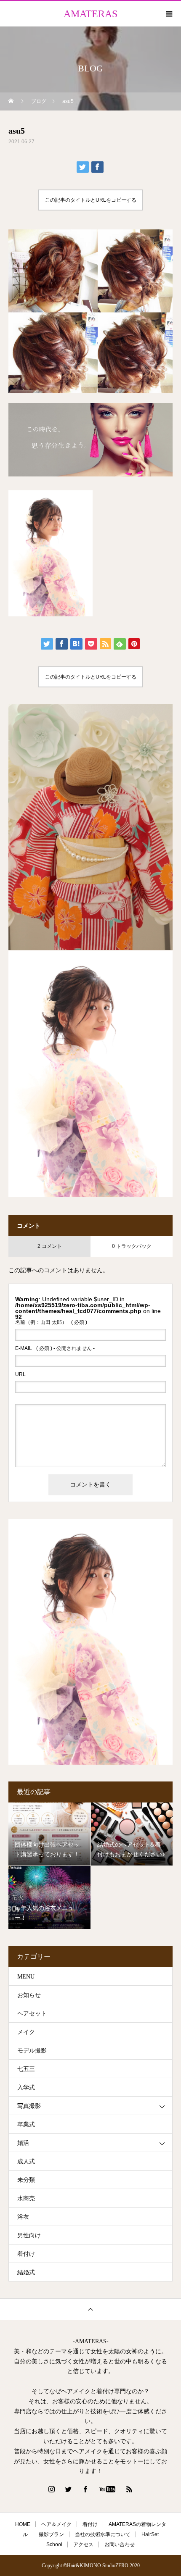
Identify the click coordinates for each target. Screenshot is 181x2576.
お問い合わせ (120, 2544)
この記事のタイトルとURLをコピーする (91, 200)
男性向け (29, 2235)
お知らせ (29, 1995)
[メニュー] (168, 14)
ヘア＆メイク (56, 2524)
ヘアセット (32, 2014)
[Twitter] (69, 2489)
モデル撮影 (32, 2051)
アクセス (83, 2544)
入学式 (26, 2088)
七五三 (26, 2069)
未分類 (26, 2180)
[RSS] (130, 2489)
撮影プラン (51, 2534)
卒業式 (26, 2125)
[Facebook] (85, 2489)
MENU (26, 1977)
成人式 (26, 2162)
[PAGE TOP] (90, 2309)
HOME (23, 2524)
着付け (26, 2254)
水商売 (26, 2198)
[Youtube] (108, 2489)
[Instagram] (52, 2489)
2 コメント (50, 1246)
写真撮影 (29, 2106)
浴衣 (23, 2217)
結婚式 (26, 2272)
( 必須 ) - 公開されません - (55, 1348)
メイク (26, 2032)
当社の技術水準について (103, 2534)
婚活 (23, 2143)
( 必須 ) (51, 1322)
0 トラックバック (132, 1246)
